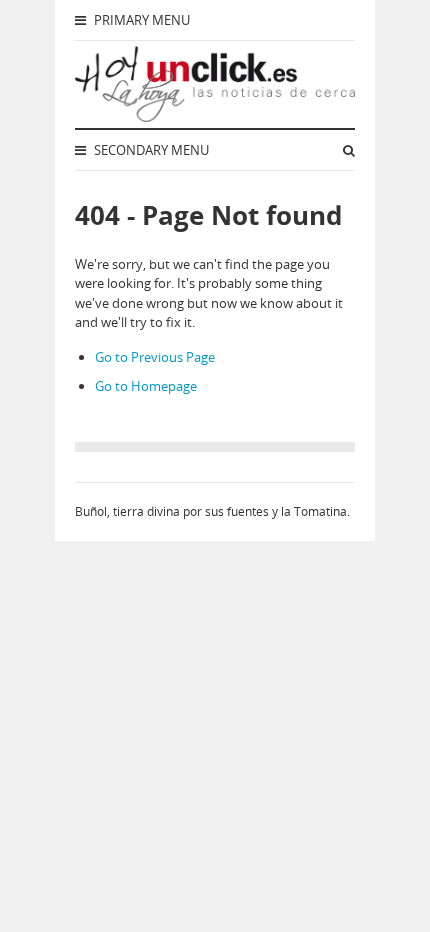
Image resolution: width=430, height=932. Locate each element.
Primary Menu (140, 20)
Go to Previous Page (155, 357)
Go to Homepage (146, 386)
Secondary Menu (150, 150)
